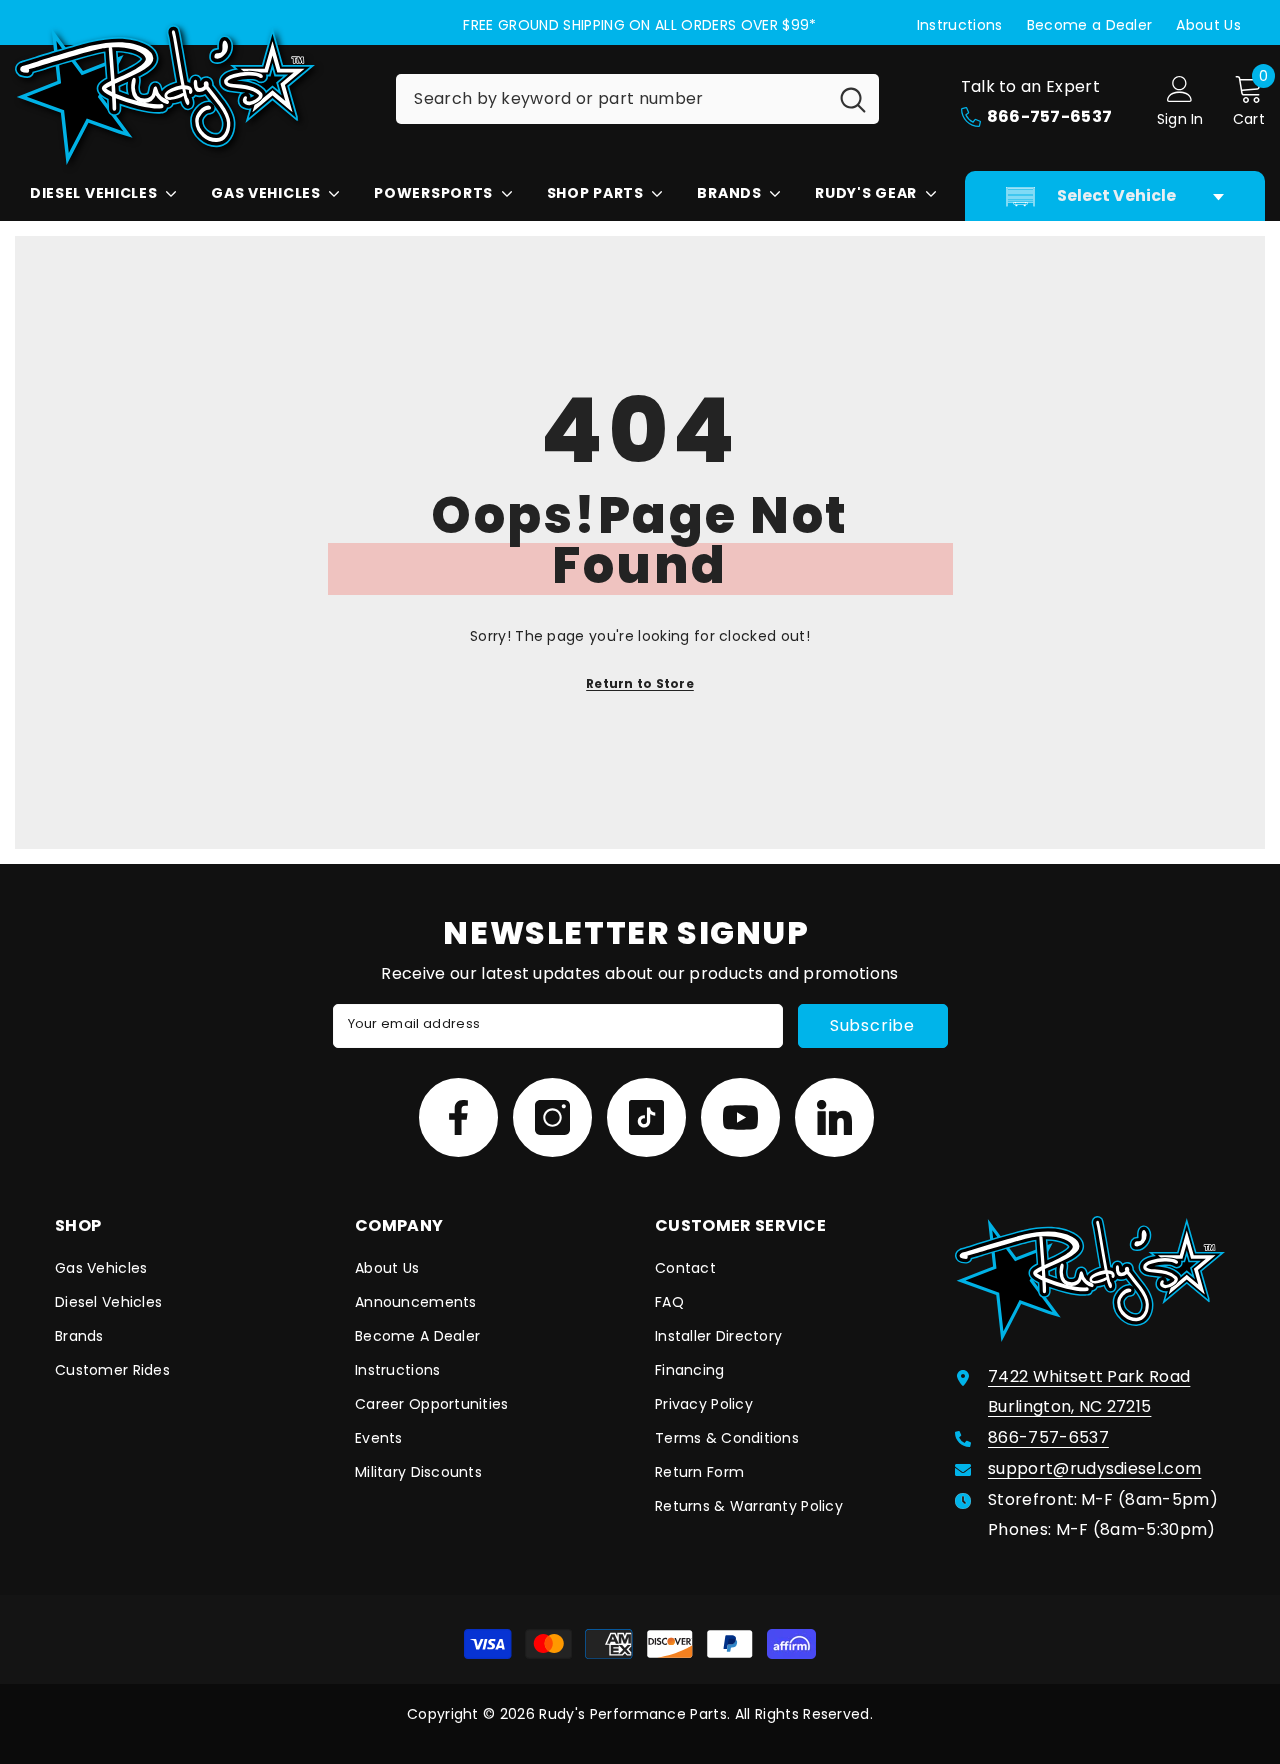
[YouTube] (740, 1117)
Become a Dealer (1090, 25)
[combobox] (611, 99)
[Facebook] (458, 1117)
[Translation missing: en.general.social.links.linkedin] (834, 1117)
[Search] (637, 99)
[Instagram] (552, 1117)
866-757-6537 (1048, 1437)
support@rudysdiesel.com (1094, 1468)
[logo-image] (190, 95)
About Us (1208, 25)
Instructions (960, 25)
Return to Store (640, 683)
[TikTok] (646, 1117)
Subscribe (872, 1025)
